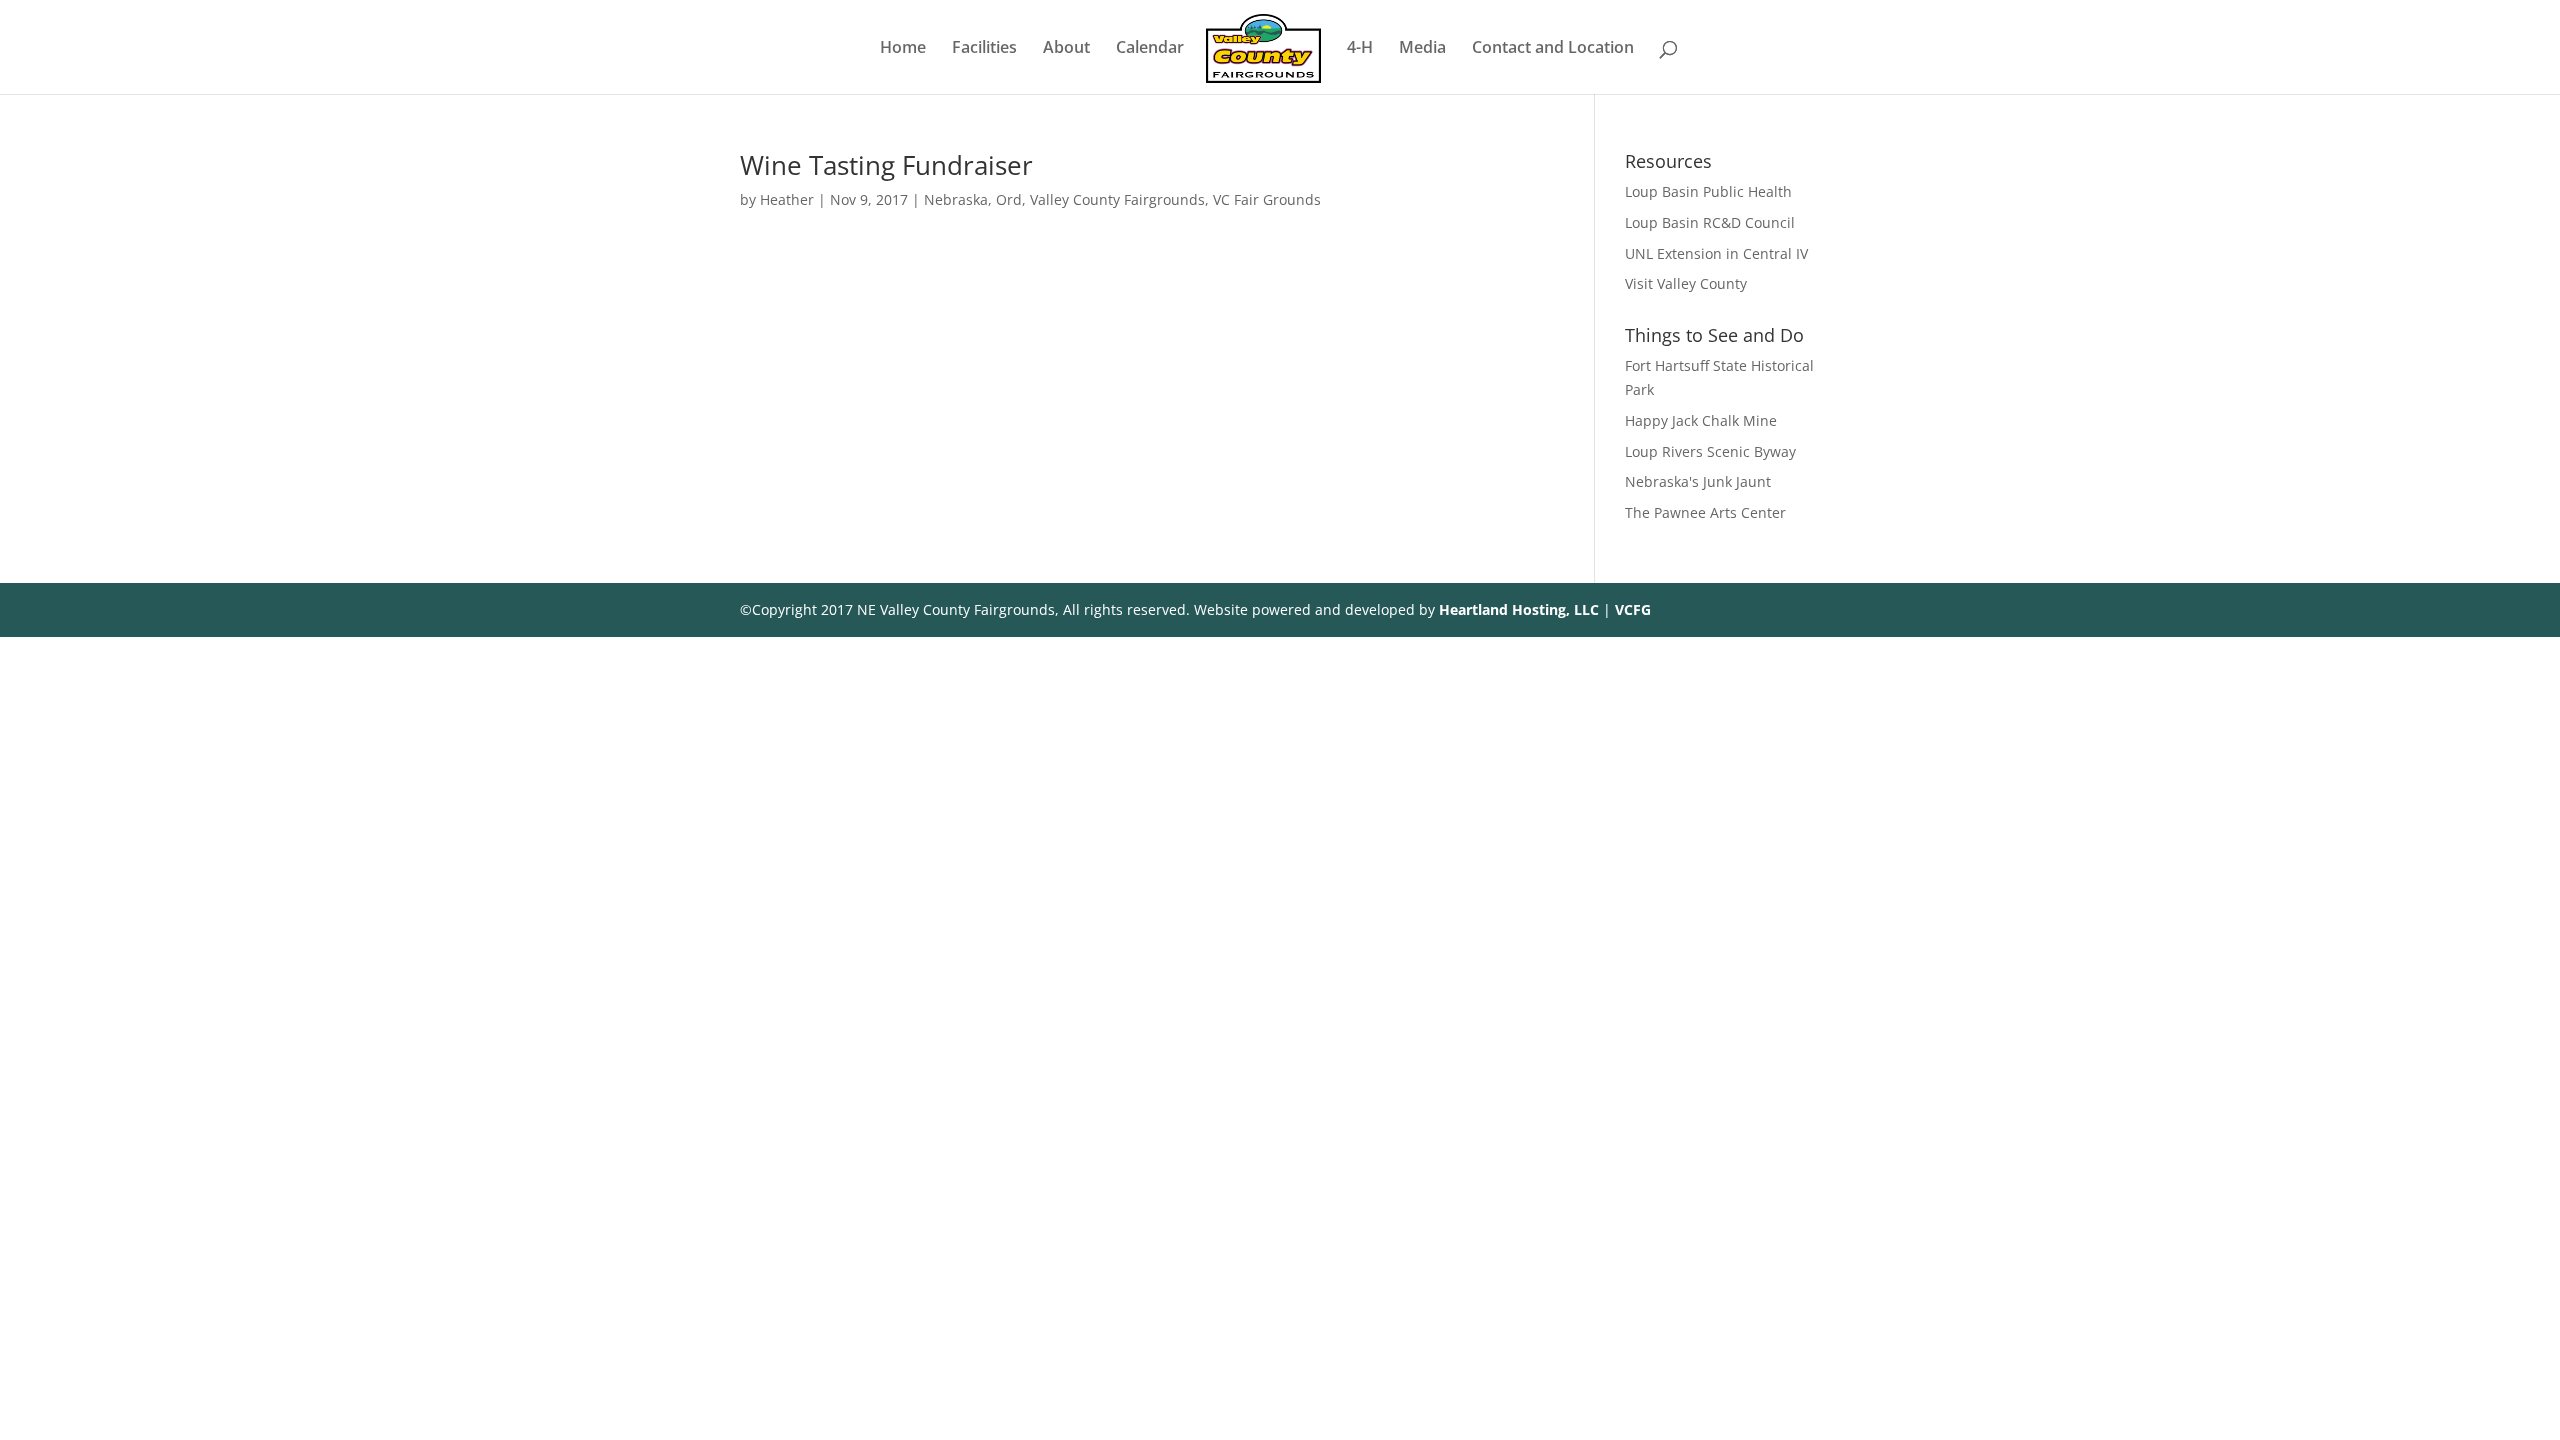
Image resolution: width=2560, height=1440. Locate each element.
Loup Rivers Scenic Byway (1710, 451)
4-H (1360, 49)
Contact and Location (1553, 49)
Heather (787, 199)
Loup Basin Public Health (1708, 191)
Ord (1009, 199)
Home (903, 49)
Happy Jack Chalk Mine (1701, 420)
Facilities (984, 49)
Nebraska (956, 199)
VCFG (1633, 609)
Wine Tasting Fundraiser (886, 165)
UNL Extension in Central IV (1716, 253)
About (1066, 49)
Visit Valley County (1686, 283)
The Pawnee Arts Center (1705, 512)
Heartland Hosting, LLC (1519, 609)
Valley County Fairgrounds (1117, 199)
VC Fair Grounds (1267, 199)
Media (1422, 49)
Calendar (1150, 49)
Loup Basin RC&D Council (1710, 222)
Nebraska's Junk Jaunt (1698, 481)
